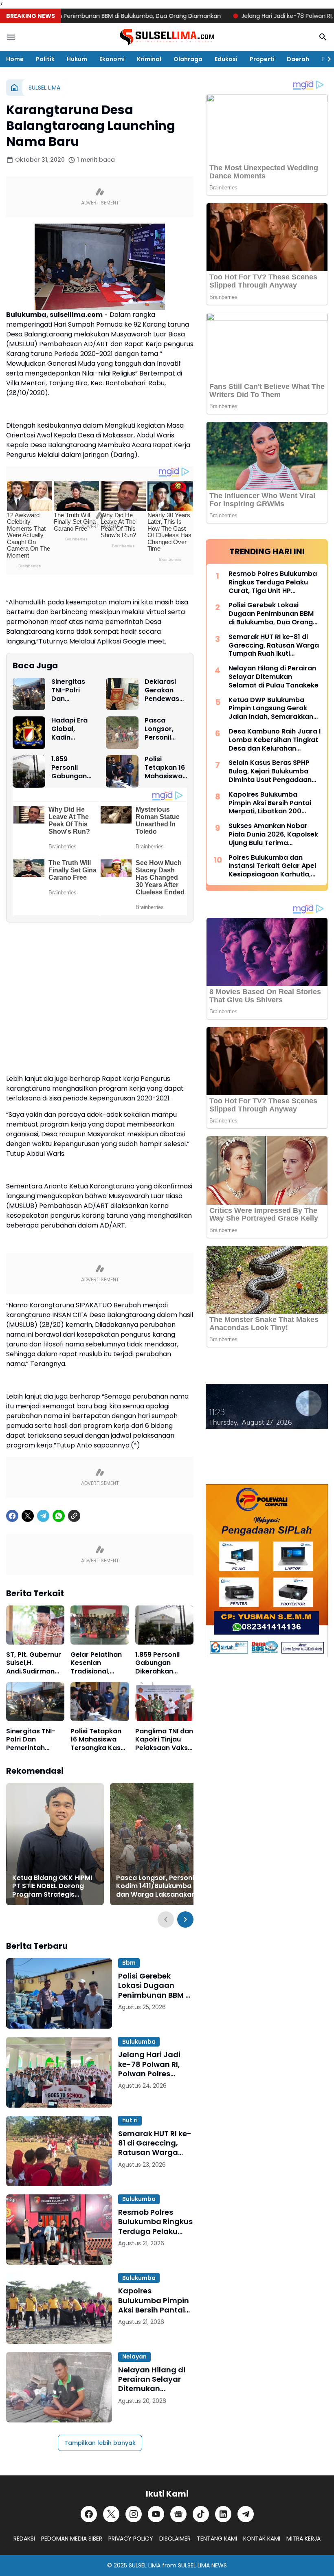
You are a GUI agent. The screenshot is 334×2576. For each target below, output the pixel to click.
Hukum (77, 59)
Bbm (129, 1963)
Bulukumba (139, 2042)
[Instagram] (134, 2514)
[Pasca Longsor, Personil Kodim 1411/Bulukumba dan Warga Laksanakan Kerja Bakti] (122, 733)
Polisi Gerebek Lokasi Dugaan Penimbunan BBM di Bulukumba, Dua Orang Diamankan (155, 1985)
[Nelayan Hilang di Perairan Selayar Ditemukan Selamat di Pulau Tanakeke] (59, 2387)
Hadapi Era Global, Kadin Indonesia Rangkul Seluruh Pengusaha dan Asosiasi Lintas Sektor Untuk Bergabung (73, 729)
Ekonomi (112, 59)
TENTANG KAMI (217, 2539)
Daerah (298, 59)
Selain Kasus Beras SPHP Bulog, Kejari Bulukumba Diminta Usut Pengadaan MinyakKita (270, 771)
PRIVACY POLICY (131, 2539)
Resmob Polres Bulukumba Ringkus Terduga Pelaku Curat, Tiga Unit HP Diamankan (155, 2222)
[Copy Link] (74, 1516)
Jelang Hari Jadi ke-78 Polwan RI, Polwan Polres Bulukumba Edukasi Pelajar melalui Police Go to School (155, 2064)
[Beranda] (14, 88)
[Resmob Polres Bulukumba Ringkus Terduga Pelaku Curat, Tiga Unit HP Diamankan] (59, 2230)
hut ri (130, 2120)
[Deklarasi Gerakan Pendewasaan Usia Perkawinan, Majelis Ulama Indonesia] (122, 694)
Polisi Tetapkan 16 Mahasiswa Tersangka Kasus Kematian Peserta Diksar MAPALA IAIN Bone (165, 768)
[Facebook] (12, 1516)
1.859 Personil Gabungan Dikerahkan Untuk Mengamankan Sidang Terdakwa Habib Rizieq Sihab (72, 768)
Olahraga (188, 59)
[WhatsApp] (59, 1516)
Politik (45, 59)
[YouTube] (156, 2514)
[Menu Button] (11, 37)
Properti (262, 59)
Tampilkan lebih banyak (100, 2443)
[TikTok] (201, 2514)
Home (15, 59)
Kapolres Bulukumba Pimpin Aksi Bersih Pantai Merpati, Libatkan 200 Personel (154, 2300)
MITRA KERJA (303, 2539)
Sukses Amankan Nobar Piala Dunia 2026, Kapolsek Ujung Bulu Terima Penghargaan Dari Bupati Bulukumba (273, 835)
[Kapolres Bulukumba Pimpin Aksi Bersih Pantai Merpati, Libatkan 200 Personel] (59, 2308)
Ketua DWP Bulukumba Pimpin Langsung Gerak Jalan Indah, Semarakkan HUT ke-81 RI (271, 709)
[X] (28, 1516)
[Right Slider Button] (326, 59)
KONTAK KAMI (262, 2539)
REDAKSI (24, 2539)
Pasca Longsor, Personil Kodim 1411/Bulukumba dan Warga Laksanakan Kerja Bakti (165, 729)
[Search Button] (323, 37)
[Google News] (178, 2514)
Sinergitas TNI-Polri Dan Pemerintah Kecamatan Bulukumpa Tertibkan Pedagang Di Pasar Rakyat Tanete (71, 690)
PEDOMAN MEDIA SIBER (72, 2539)
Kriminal (149, 59)
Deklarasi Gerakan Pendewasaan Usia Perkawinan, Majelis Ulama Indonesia (165, 690)
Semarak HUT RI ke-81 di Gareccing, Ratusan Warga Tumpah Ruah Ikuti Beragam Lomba (155, 2143)
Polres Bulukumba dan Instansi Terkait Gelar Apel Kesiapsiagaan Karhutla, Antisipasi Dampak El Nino (272, 866)
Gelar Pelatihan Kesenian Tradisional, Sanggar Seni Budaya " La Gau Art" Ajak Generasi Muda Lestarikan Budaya (98, 1663)
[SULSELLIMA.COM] (167, 37)
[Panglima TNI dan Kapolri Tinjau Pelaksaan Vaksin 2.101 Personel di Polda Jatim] (164, 1702)
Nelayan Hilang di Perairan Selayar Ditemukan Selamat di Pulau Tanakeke (152, 2379)
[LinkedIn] (223, 2514)
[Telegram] (43, 1516)
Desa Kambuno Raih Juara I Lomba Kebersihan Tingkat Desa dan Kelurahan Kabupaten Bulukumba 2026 (275, 740)
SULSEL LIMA (145, 2565)
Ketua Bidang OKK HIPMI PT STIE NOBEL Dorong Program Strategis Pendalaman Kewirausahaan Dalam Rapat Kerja (52, 1886)
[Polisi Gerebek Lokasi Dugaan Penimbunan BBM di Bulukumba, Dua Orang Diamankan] (59, 1993)
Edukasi (226, 59)
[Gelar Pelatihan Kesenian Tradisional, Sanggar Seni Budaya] (100, 1625)
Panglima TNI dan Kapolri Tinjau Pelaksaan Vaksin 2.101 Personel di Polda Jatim (164, 1740)
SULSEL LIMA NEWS (202, 2565)
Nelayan (134, 2356)
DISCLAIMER (175, 2539)
